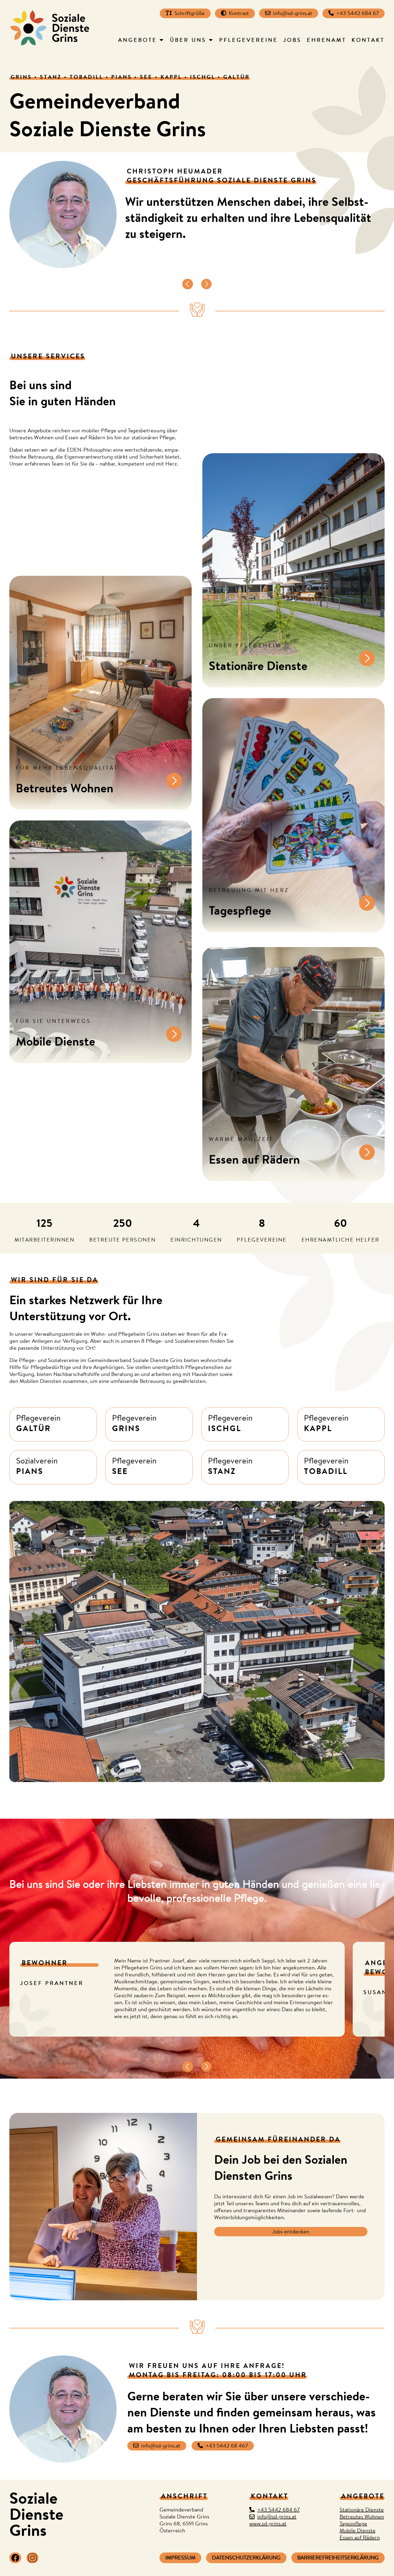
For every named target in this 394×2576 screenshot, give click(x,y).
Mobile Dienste (358, 2531)
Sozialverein (37, 1467)
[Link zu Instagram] (32, 2558)
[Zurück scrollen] (188, 285)
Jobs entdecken (291, 2232)
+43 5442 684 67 (358, 14)
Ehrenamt (327, 41)
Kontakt (368, 41)
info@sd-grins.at (293, 14)
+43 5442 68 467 (227, 2446)
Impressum (180, 2558)
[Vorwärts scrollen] (206, 285)
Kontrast (239, 14)
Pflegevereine (249, 41)
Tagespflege (353, 2524)
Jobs (292, 41)
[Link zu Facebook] (15, 2558)
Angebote (138, 41)
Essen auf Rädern (360, 2538)
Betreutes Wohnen (362, 2517)
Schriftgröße (190, 14)
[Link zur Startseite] (50, 28)
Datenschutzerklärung (246, 2558)
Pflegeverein (38, 1424)
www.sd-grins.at (268, 2524)
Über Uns (188, 41)
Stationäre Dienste (362, 2510)
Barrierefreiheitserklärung (338, 2558)
